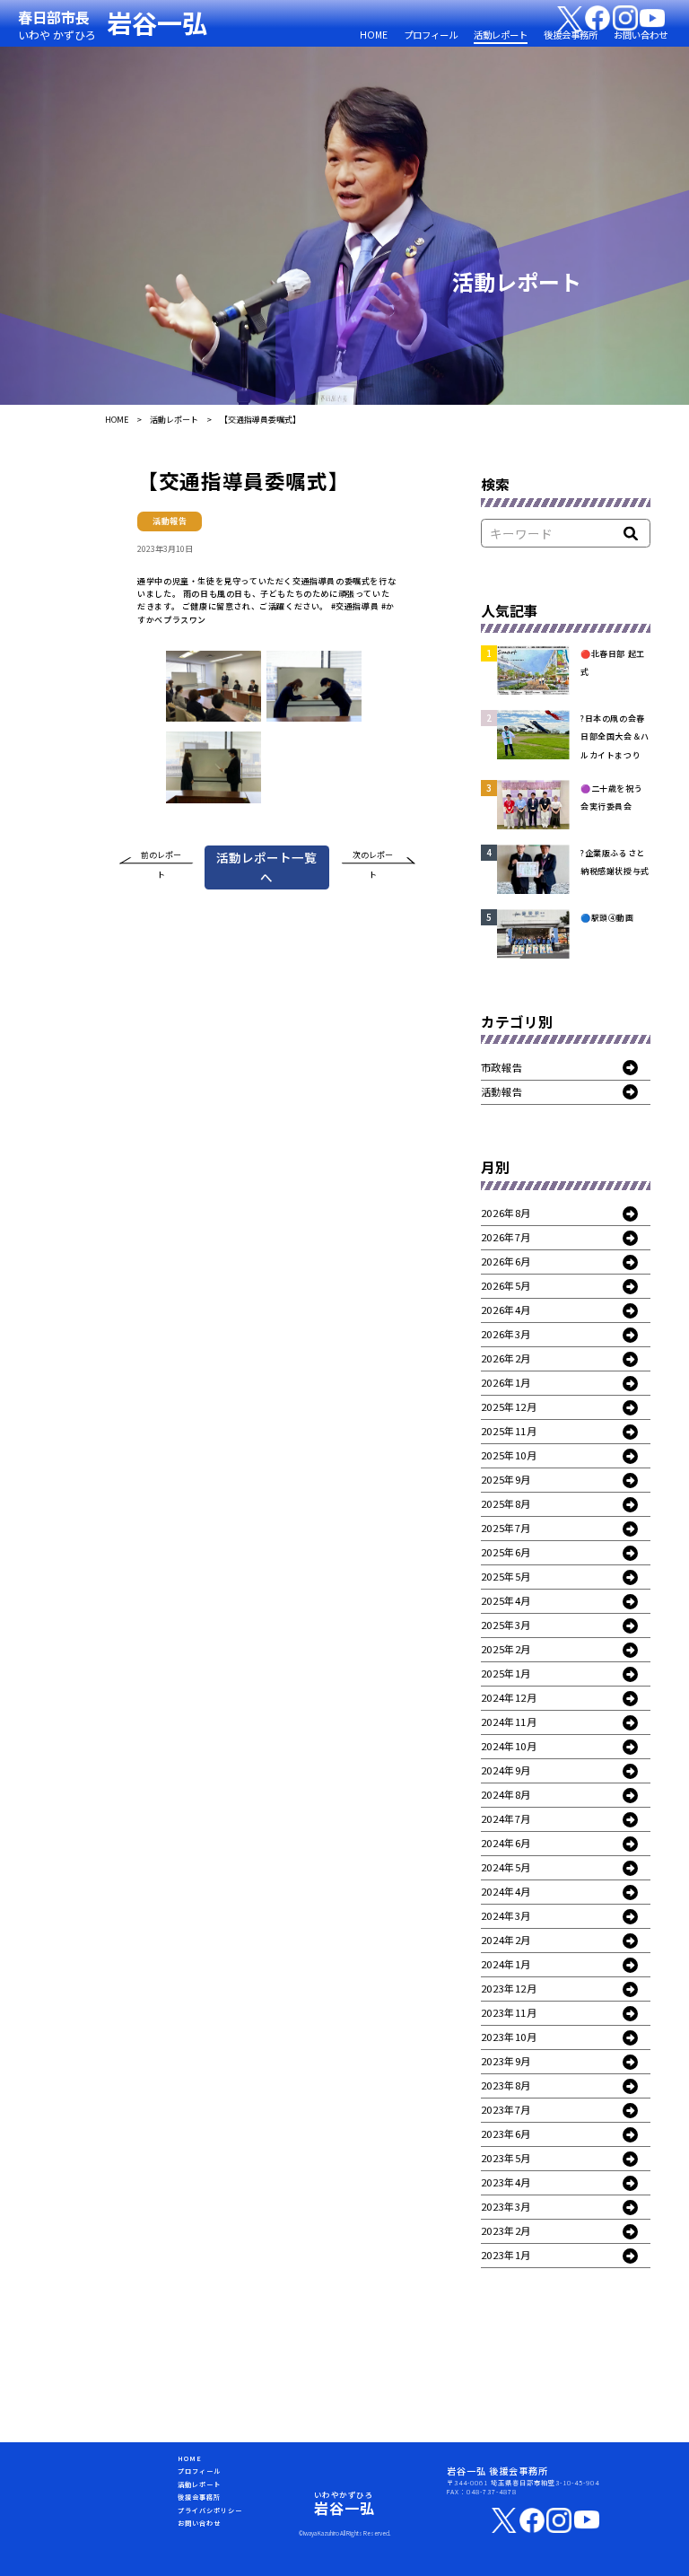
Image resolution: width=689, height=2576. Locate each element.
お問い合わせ (641, 35)
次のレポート (373, 858)
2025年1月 (506, 1673)
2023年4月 (506, 2182)
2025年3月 (506, 1625)
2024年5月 (506, 1867)
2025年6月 (506, 1552)
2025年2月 (506, 1649)
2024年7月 (506, 1818)
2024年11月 (509, 1722)
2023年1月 (506, 2255)
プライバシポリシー (210, 2510)
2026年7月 (506, 1237)
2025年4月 (506, 1600)
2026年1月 (506, 1382)
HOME (374, 35)
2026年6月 (506, 1261)
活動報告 (501, 1091)
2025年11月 (509, 1431)
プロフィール (431, 35)
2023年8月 (506, 2085)
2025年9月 (506, 1479)
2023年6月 (506, 2134)
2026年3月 (506, 1334)
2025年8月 (506, 1503)
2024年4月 (506, 1891)
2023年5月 (506, 2158)
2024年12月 (509, 1697)
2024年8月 (506, 1794)
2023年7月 (506, 2109)
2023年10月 (509, 2037)
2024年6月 (506, 1843)
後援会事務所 (571, 35)
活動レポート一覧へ (266, 867)
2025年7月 (506, 1528)
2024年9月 (506, 1770)
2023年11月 (509, 2012)
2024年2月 (506, 1940)
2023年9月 (506, 2061)
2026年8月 (506, 1213)
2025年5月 (506, 1576)
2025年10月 (509, 1455)
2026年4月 (506, 1310)
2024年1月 (506, 1964)
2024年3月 (506, 1915)
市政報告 (501, 1067)
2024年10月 (509, 1746)
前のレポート (161, 858)
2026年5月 (506, 1285)
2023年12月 (509, 1988)
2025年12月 (509, 1406)
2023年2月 (506, 2230)
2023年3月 (506, 2206)
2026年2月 (506, 1358)
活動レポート (501, 35)
